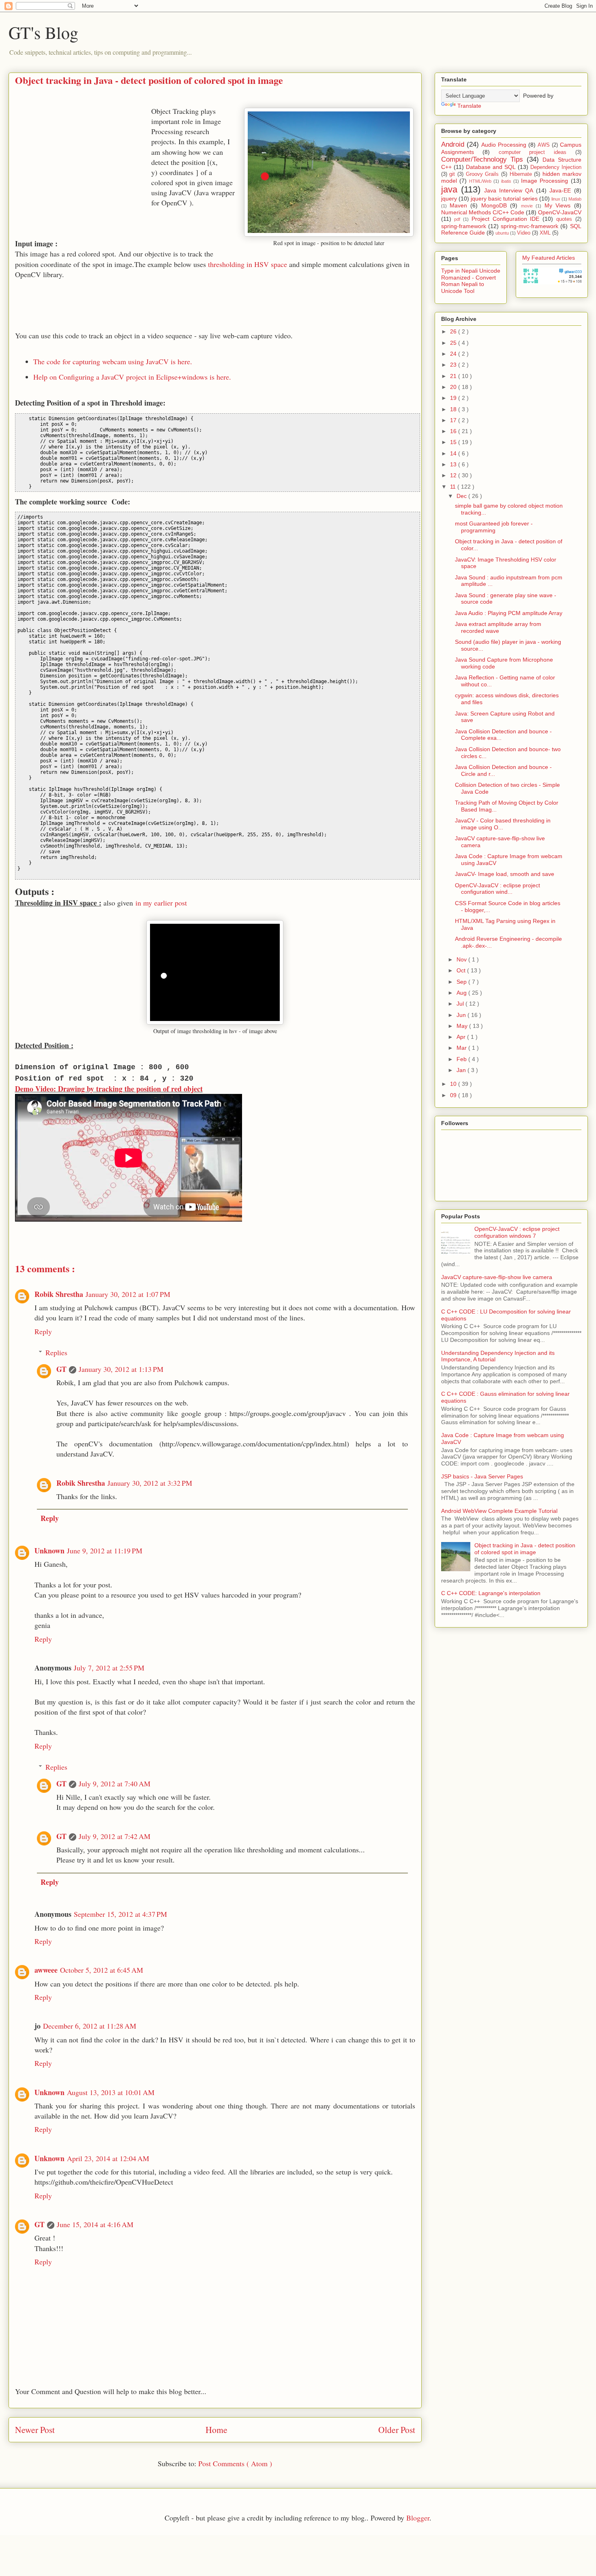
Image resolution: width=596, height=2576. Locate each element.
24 (454, 354)
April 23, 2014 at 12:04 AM (108, 2158)
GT (61, 1369)
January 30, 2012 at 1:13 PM (121, 1369)
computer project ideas (533, 152)
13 (454, 464)
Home (217, 2430)
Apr (462, 1037)
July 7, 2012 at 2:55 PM (109, 1668)
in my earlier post (161, 903)
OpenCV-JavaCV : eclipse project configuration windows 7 (517, 1232)
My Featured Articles (549, 258)
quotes (564, 219)
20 (454, 387)
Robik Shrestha (59, 1294)
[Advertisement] (83, 163)
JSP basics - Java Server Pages (482, 1476)
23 (454, 365)
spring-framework (464, 226)
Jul (461, 1004)
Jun (462, 1015)
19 (454, 398)
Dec (462, 496)
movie (527, 206)
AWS (544, 145)
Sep (462, 982)
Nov (462, 959)
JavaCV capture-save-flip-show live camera (497, 1277)
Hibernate (521, 174)
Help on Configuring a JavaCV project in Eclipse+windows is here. (132, 377)
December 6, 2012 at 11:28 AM (90, 2026)
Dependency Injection (556, 167)
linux (556, 199)
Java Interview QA (509, 190)
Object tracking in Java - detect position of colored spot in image (525, 1549)
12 (454, 475)
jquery (449, 199)
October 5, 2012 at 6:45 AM (102, 1970)
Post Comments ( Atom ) (235, 2463)
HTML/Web (480, 181)
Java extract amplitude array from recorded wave (498, 627)
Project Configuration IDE (506, 219)
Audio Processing (504, 145)
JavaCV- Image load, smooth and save (505, 874)
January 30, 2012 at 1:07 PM (128, 1294)
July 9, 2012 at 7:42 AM (115, 1836)
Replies (56, 1352)
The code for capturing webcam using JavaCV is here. (113, 361)
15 (454, 442)
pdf (457, 219)
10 (454, 1084)
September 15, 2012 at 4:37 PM (120, 1914)
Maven (458, 205)
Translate (469, 106)
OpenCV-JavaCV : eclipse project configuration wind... (497, 889)
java (449, 189)
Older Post (397, 2430)
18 (454, 409)
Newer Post (35, 2430)
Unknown (49, 1551)
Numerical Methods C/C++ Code (483, 212)
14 (454, 453)
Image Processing (545, 181)
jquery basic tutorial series (504, 199)
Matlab (575, 199)
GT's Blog (43, 32)
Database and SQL (491, 167)
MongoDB (494, 205)
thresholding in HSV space (248, 264)
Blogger (418, 2518)
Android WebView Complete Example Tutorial (499, 1511)
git (452, 174)
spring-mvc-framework (530, 226)
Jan (462, 1070)
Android (453, 144)
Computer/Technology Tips (482, 159)
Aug (462, 993)
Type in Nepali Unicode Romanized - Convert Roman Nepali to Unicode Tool (471, 281)
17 (454, 420)
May (463, 1026)
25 (454, 343)
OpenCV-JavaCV (560, 212)
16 (454, 431)
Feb (462, 1059)
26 (454, 331)
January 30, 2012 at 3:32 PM (150, 1483)
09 (454, 1095)
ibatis (506, 181)
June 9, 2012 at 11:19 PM (105, 1551)
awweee (46, 1970)
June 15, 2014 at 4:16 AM (95, 2224)
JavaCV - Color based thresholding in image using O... (503, 824)
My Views (557, 205)
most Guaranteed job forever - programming (494, 527)
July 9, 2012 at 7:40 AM (115, 1784)
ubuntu (502, 233)
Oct (462, 970)
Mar (462, 1048)
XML (545, 233)
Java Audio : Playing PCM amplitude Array (509, 613)
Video (524, 233)
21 (454, 376)
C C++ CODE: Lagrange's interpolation (491, 1593)
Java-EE (560, 190)
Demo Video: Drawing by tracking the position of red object (109, 1089)
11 (454, 487)
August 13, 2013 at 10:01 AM (111, 2092)
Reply (43, 1331)
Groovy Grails (482, 174)
